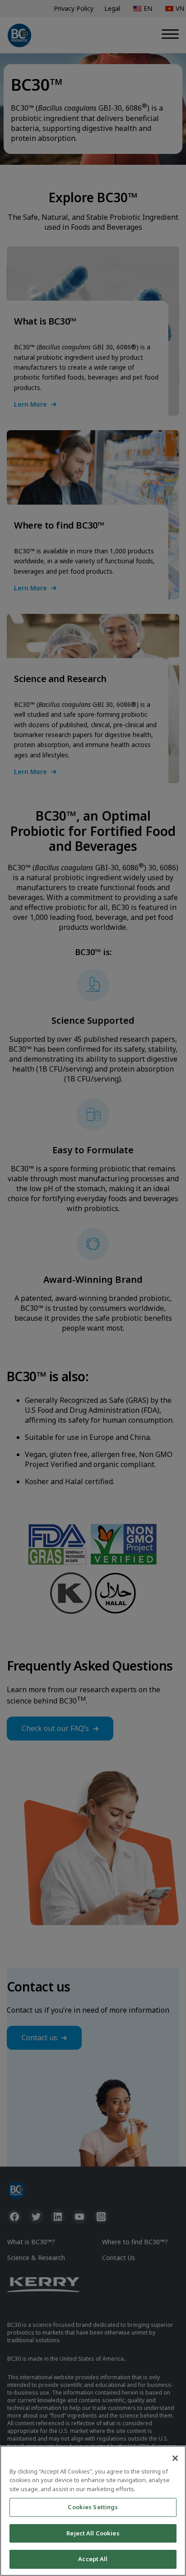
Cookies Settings (93, 2507)
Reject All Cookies (93, 2533)
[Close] (175, 2458)
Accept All (93, 2559)
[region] (93, 2511)
